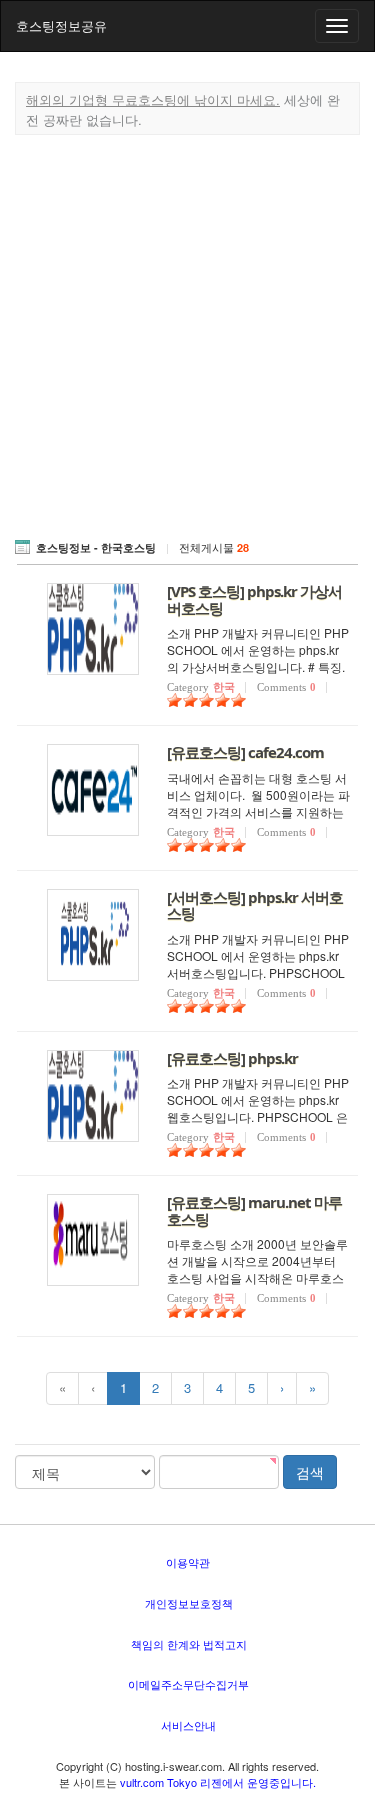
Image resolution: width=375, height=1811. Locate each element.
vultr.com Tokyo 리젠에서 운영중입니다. (218, 1782)
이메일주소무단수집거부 (188, 1684)
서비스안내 (188, 1725)
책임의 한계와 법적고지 (189, 1644)
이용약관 (188, 1562)
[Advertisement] (187, 332)
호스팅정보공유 (61, 25)
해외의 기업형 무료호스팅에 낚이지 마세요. (153, 99)
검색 (310, 1472)
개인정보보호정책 (189, 1603)
